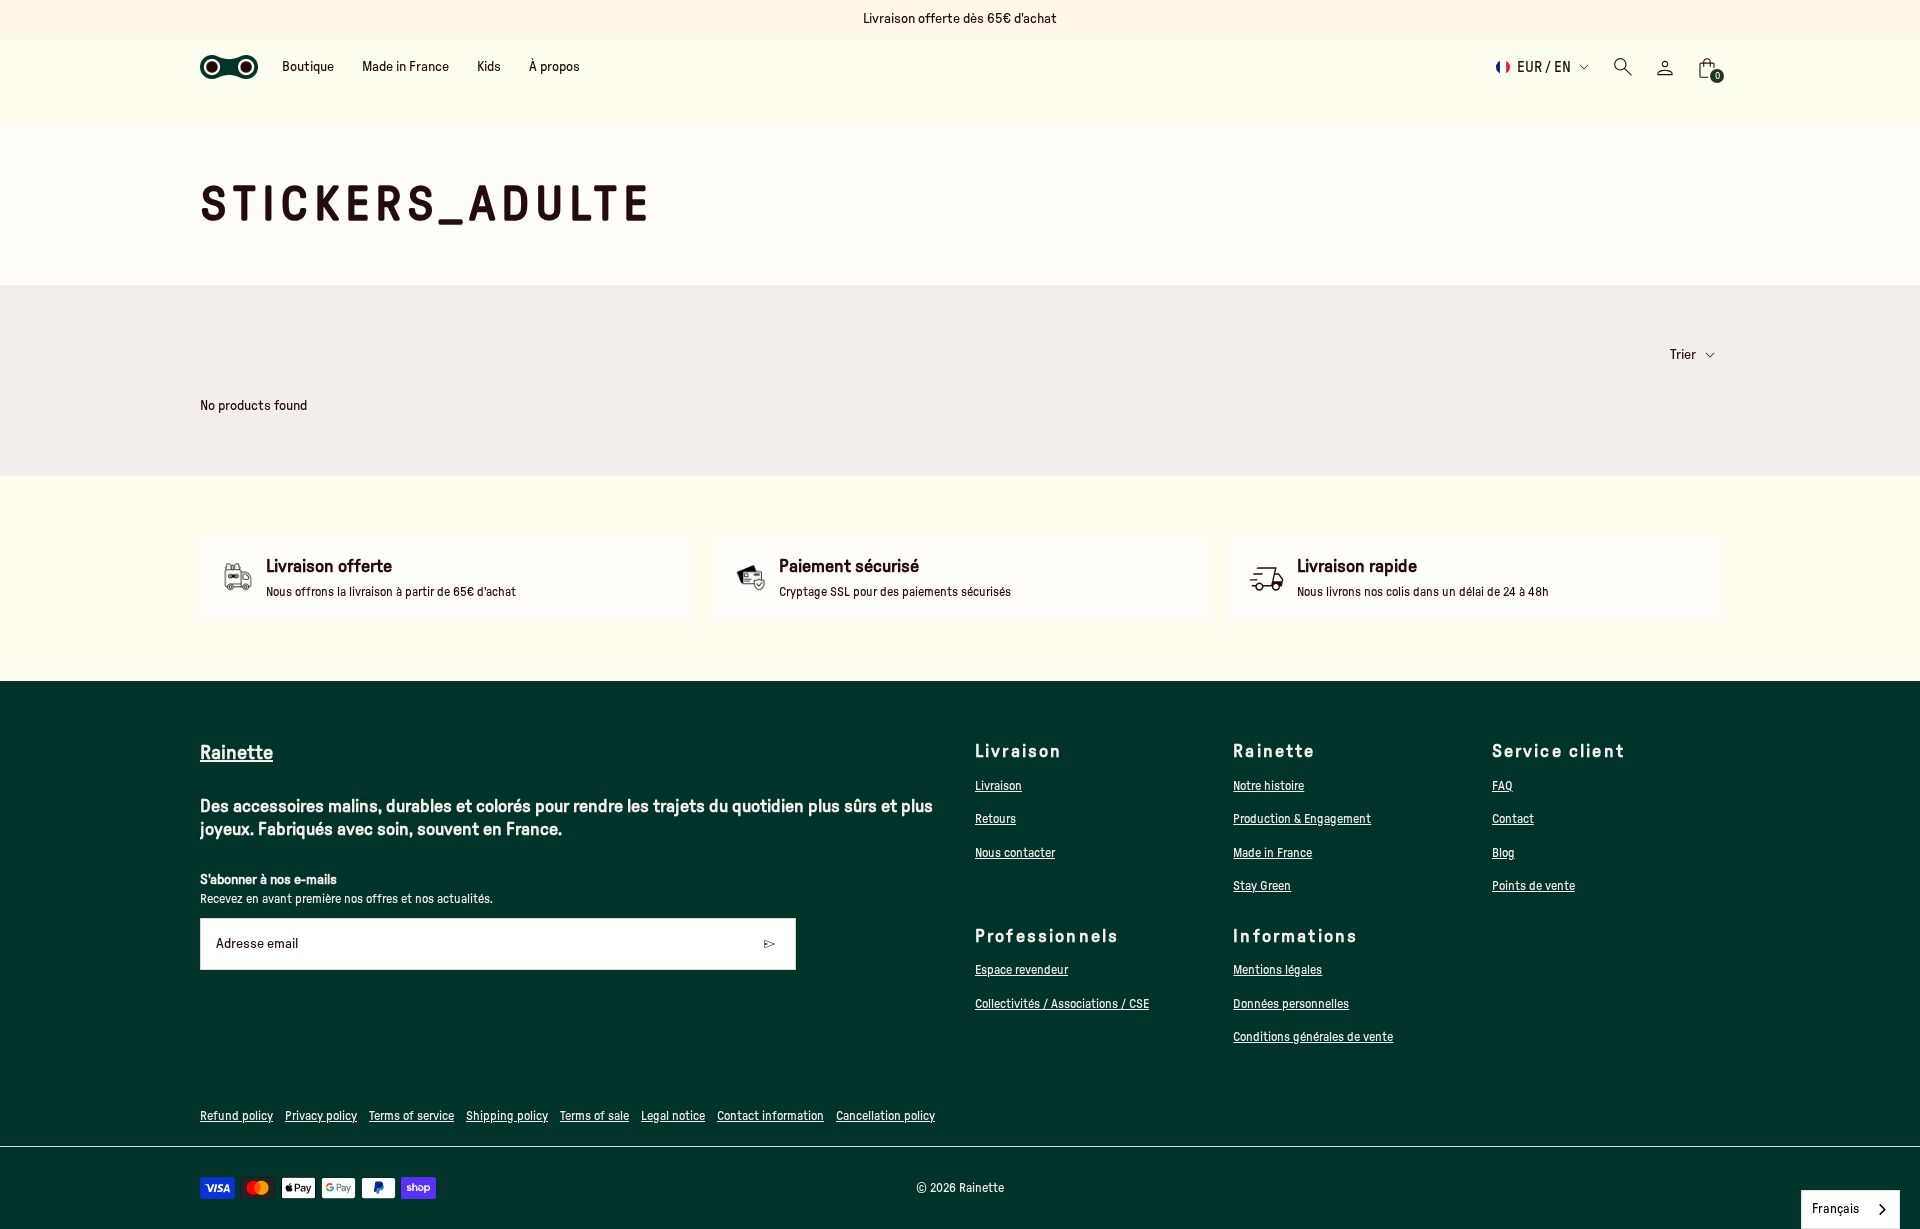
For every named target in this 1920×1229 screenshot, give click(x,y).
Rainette (981, 1188)
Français (1835, 1209)
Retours (995, 819)
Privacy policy (321, 1116)
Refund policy (236, 1116)
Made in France (1272, 853)
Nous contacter (1015, 853)
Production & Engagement (1302, 819)
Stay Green (1262, 886)
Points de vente (1533, 886)
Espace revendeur (1021, 970)
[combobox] (1850, 1209)
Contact (1513, 819)
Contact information (770, 1116)
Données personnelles (1291, 1004)
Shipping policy (507, 1116)
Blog (1503, 853)
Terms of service (411, 1116)
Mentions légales (1277, 970)
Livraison (998, 786)
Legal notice (673, 1116)
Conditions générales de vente (1313, 1037)
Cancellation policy (885, 1116)
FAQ (1502, 786)
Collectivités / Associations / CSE (1062, 1004)
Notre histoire (1268, 786)
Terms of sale (594, 1116)
